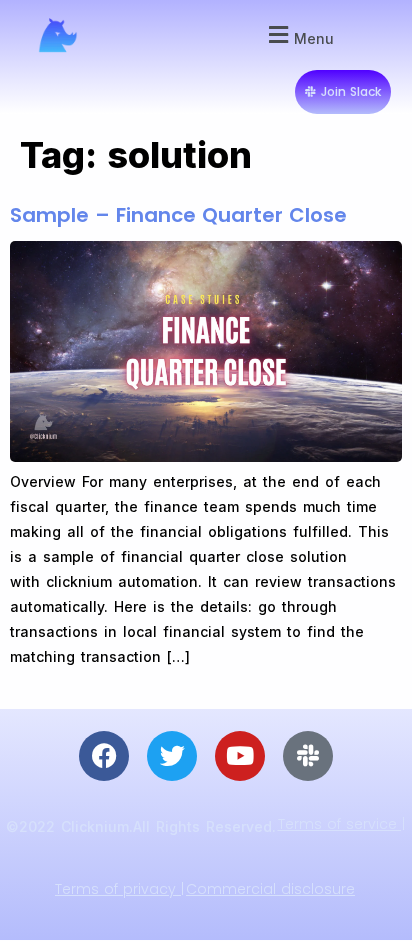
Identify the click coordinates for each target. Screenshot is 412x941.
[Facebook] (104, 756)
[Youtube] (240, 756)
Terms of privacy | (119, 889)
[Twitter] (172, 756)
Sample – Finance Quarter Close (178, 215)
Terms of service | (341, 824)
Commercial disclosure (270, 889)
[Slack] (308, 756)
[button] (298, 35)
